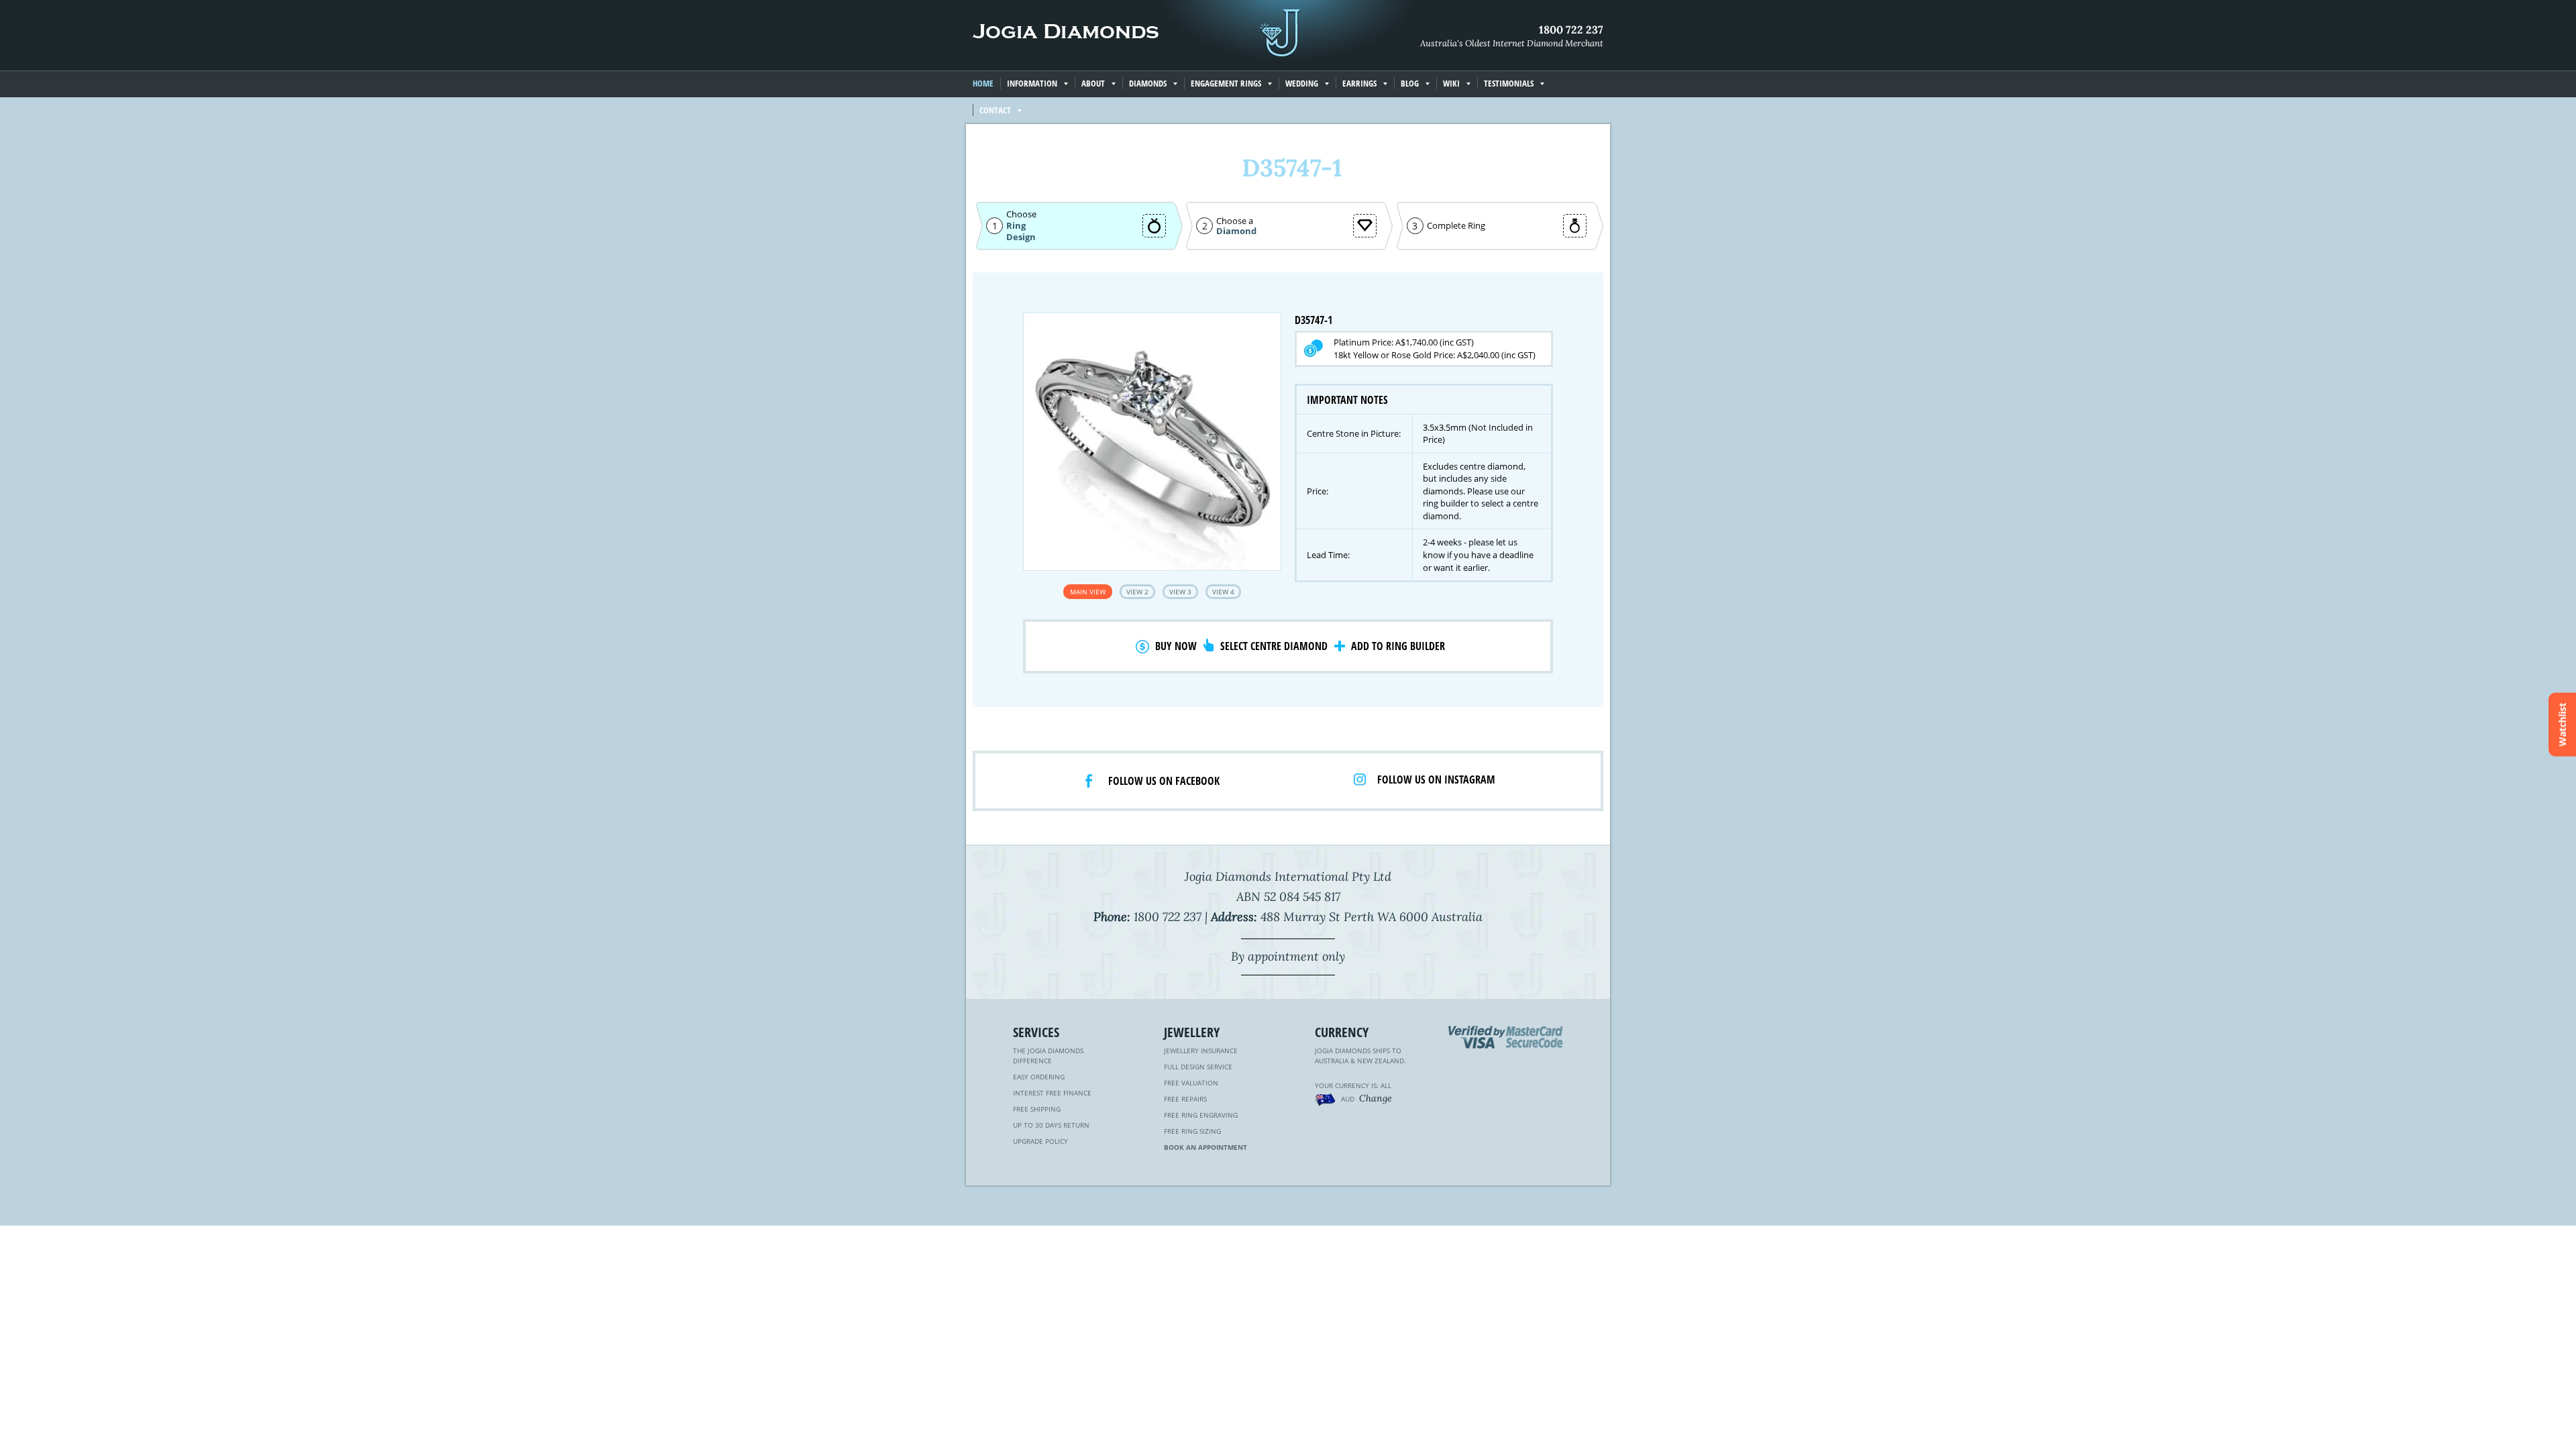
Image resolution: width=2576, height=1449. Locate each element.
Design (1021, 237)
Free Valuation (1191, 1083)
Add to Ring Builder (1398, 646)
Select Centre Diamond (1274, 646)
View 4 (1223, 592)
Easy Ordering (1039, 1077)
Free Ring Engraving (1201, 1115)
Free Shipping (1037, 1109)
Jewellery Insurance (1201, 1051)
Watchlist (2562, 725)
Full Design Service (1198, 1067)
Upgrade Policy (1040, 1141)
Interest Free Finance (1052, 1093)
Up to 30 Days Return (1051, 1125)
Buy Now (1176, 646)
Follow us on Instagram (1436, 780)
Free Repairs (1185, 1099)
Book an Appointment (1205, 1147)
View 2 (1137, 592)
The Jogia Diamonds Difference (1048, 1056)
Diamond (1236, 231)
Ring (1016, 225)
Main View (1088, 592)
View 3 (1180, 592)
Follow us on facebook (1164, 781)
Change (1376, 1098)
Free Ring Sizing (1192, 1131)
